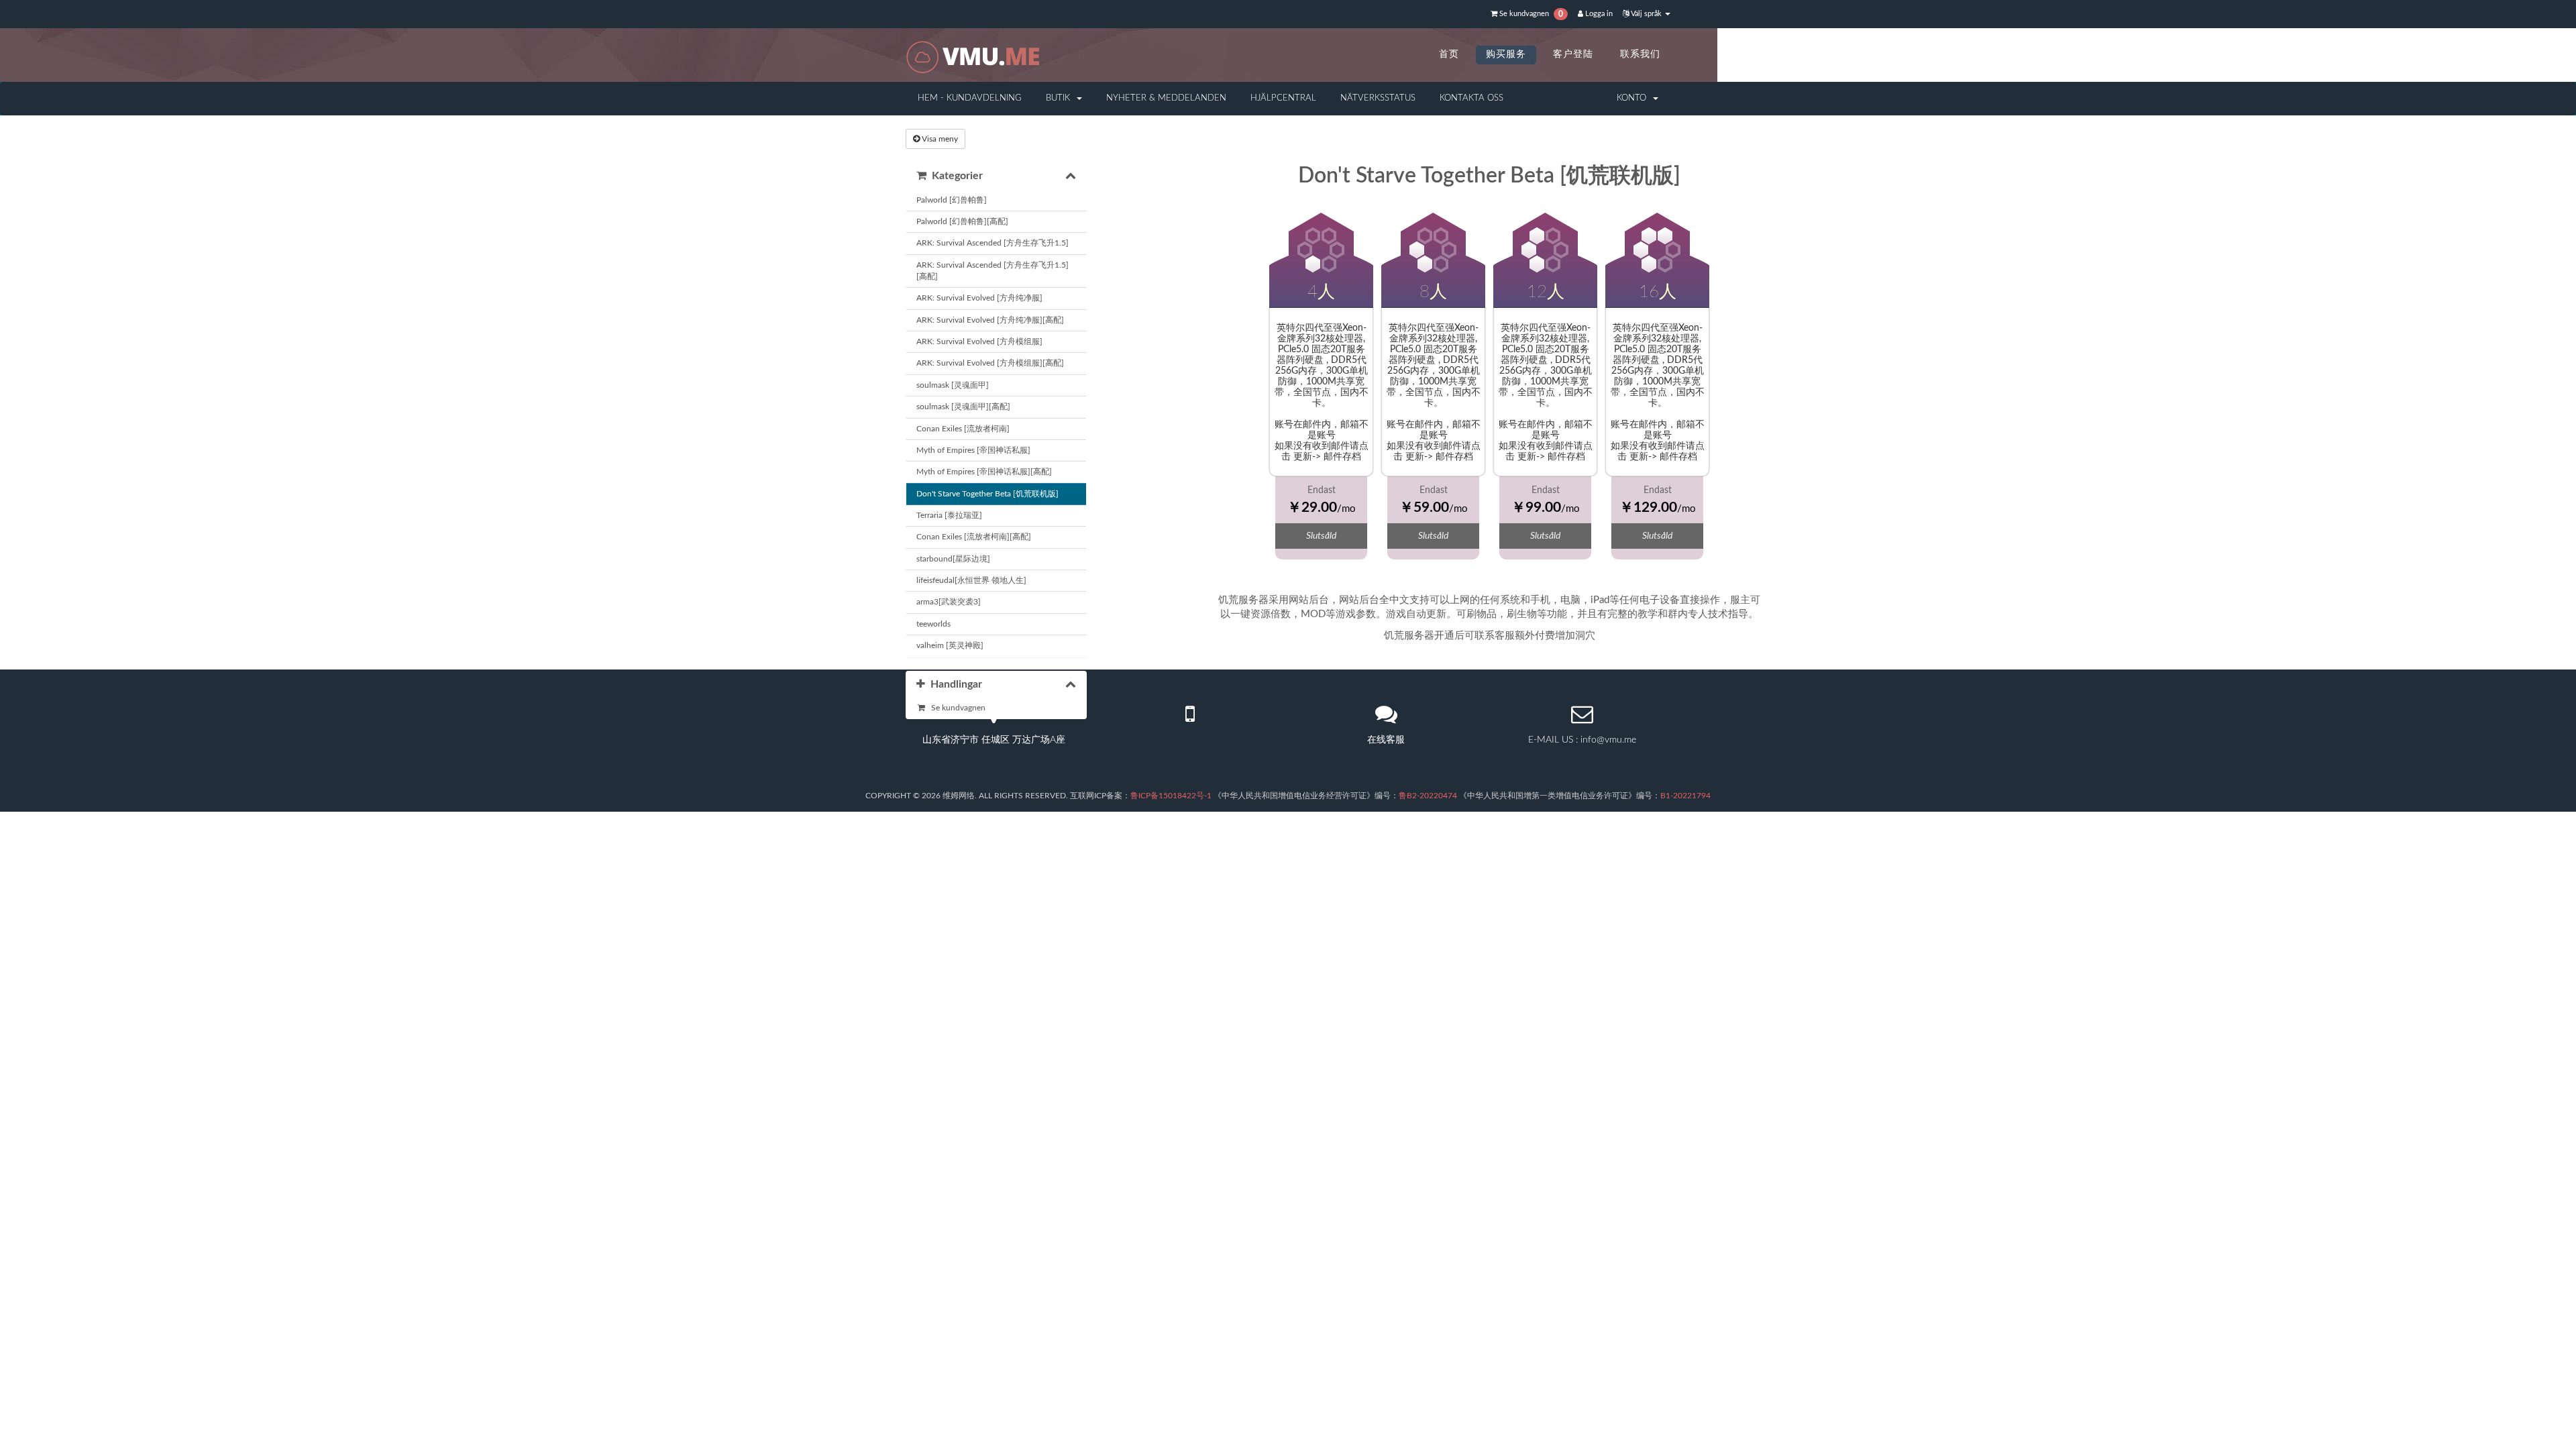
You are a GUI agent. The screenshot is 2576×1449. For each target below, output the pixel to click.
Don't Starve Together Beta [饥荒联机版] (987, 494)
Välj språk (1646, 14)
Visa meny (939, 139)
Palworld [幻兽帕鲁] (952, 200)
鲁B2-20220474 (1428, 796)
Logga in (1598, 14)
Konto (1634, 98)
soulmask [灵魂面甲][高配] (963, 407)
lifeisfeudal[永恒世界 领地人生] (971, 580)
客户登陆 (1573, 54)
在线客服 (1386, 740)
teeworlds (933, 624)
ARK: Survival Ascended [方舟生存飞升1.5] (992, 243)
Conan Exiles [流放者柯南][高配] (974, 537)
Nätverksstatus (1378, 98)
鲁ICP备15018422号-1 (1171, 796)
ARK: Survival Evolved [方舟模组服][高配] (990, 363)
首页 (1449, 54)
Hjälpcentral (1283, 98)
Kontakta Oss (1471, 98)
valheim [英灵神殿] (950, 645)
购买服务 (1506, 54)
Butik (1061, 98)
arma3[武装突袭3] (949, 602)
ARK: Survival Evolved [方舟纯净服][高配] (990, 320)
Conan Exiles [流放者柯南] (963, 429)
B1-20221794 (1685, 796)
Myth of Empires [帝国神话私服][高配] (984, 472)
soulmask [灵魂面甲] (953, 385)
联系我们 (1640, 54)
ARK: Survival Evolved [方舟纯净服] (979, 298)
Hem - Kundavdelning (970, 98)
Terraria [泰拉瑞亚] (949, 515)
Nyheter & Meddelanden (1166, 98)
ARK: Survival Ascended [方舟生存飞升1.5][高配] (992, 271)
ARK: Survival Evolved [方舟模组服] (979, 341)
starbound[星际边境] (953, 559)
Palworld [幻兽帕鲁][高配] (962, 221)
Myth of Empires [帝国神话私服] (973, 450)
